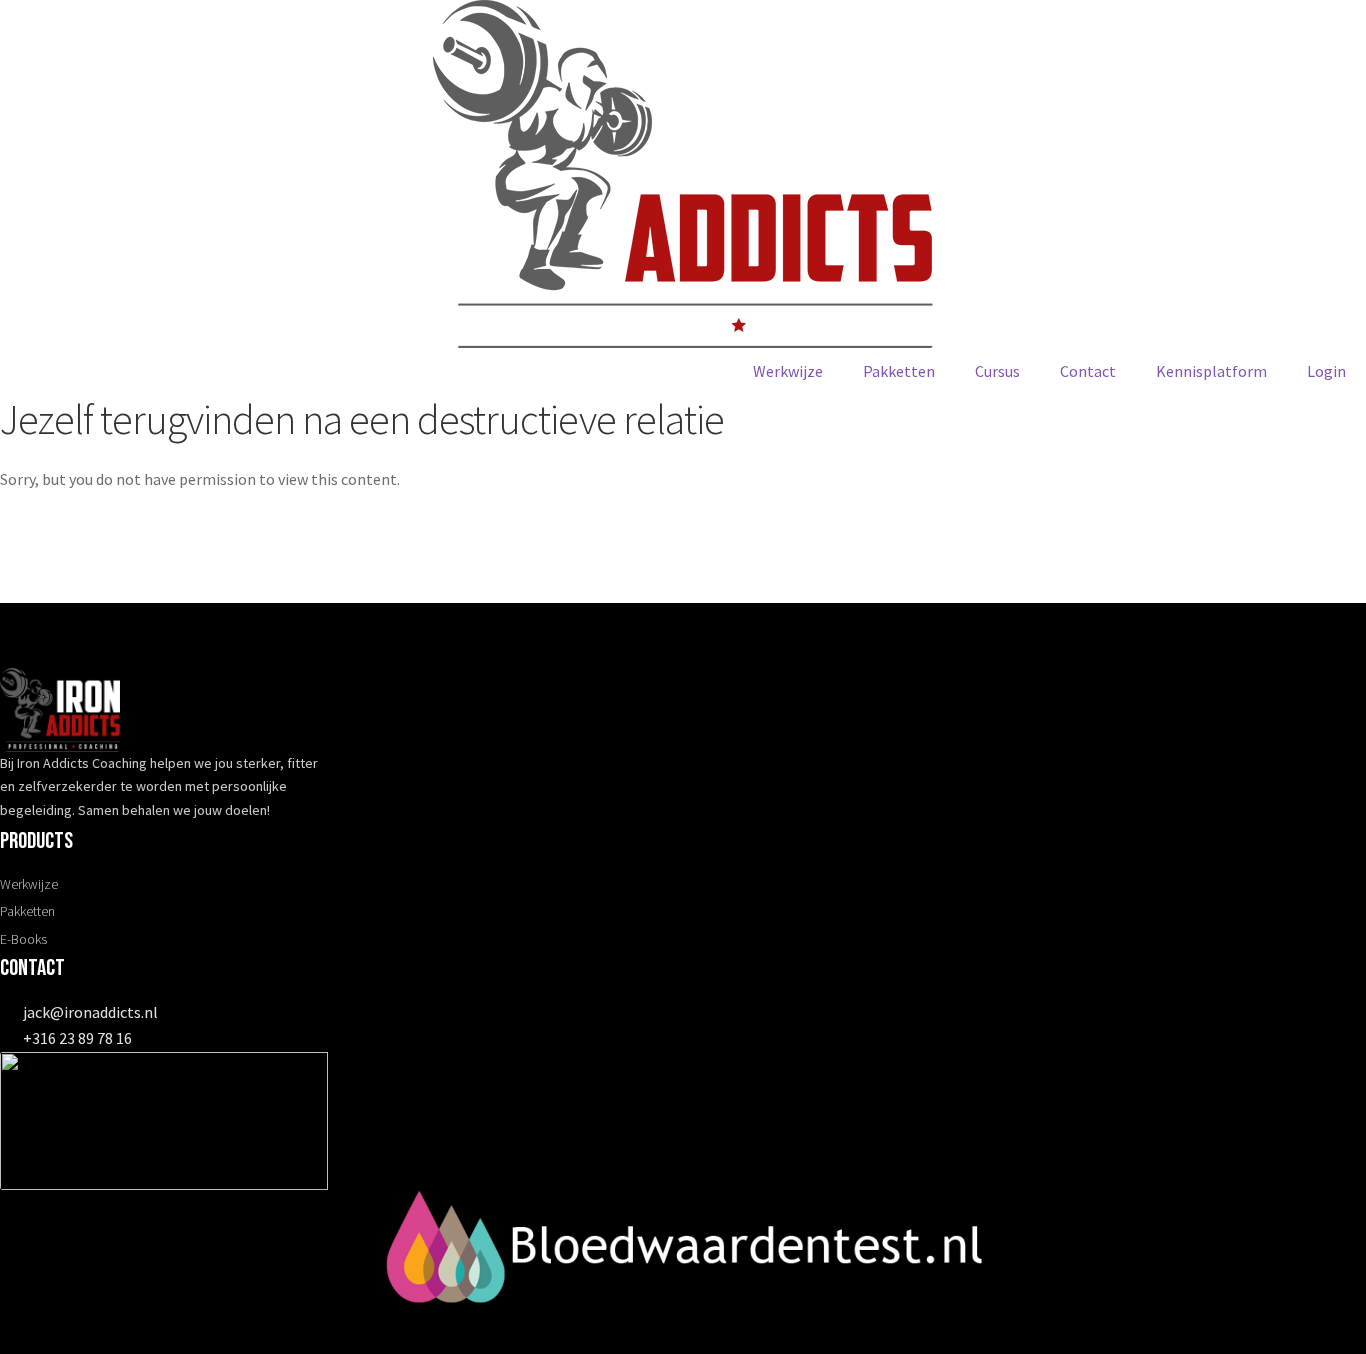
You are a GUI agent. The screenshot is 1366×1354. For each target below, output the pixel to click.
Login (1326, 371)
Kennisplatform (1211, 371)
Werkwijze (788, 371)
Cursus (997, 371)
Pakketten (899, 371)
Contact (1088, 371)
